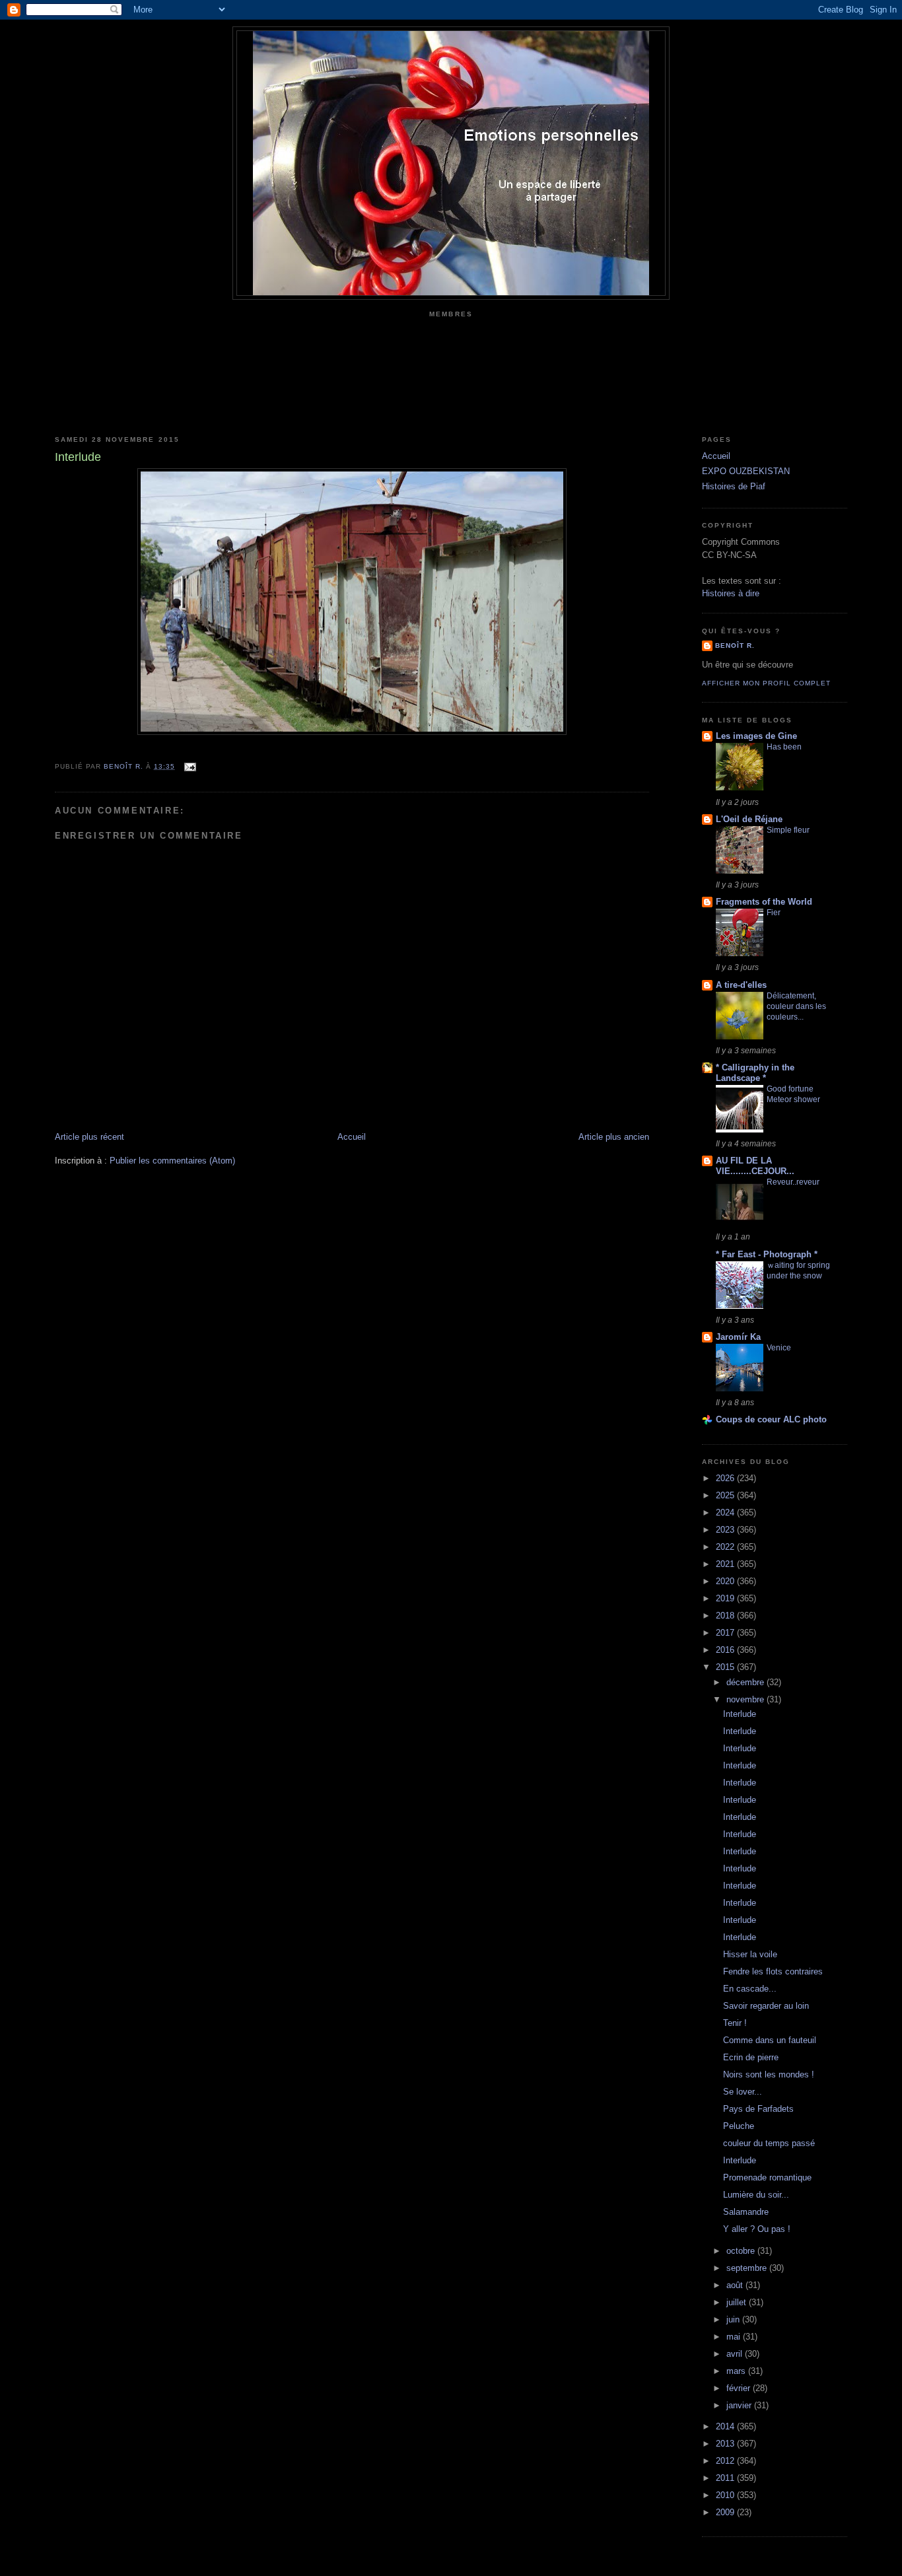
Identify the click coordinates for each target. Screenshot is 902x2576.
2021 (726, 1564)
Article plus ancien (614, 1137)
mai (735, 2337)
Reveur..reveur (793, 1182)
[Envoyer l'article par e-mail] (189, 766)
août (736, 2285)
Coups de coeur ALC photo (771, 1419)
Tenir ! (735, 2023)
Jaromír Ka (738, 1337)
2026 (726, 1478)
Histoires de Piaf (734, 486)
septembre (748, 2268)
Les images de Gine (756, 736)
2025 (726, 1495)
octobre (742, 2251)
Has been (784, 747)
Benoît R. (735, 645)
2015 (726, 1667)
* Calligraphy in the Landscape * (755, 1073)
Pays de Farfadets (758, 2109)
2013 (726, 2444)
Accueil (352, 1137)
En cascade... (750, 1989)
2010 (726, 2495)
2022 (726, 1547)
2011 (726, 2478)
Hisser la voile (750, 1954)
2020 (726, 1581)
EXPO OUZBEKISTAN (746, 471)
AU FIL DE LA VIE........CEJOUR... (755, 1166)
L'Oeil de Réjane (749, 819)
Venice (779, 1348)
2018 (726, 1616)
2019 (726, 1598)
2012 (726, 2461)
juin (734, 2319)
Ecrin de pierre (751, 2057)
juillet (738, 2302)
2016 (726, 1650)
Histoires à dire (731, 593)
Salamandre (746, 2212)
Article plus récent (89, 1137)
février (740, 2388)
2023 (726, 1530)
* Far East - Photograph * (767, 1254)
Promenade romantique (767, 2177)
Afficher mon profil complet (766, 683)
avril (736, 2354)
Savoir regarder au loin (766, 2006)
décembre (746, 1682)
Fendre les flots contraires (773, 1971)
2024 (726, 1513)
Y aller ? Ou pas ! (757, 2229)
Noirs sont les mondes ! (769, 2074)
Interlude (740, 1714)
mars (737, 2371)
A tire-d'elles (741, 985)
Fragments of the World (764, 902)
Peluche (739, 2126)
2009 (726, 2512)
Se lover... (743, 2092)
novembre (746, 1699)
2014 (726, 2426)
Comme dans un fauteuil (770, 2040)
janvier (740, 2405)
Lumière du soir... (756, 2195)
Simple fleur (788, 830)
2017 (726, 1633)
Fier (774, 913)
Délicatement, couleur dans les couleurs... (796, 1006)
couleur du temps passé (769, 2143)
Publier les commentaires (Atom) (172, 1161)
